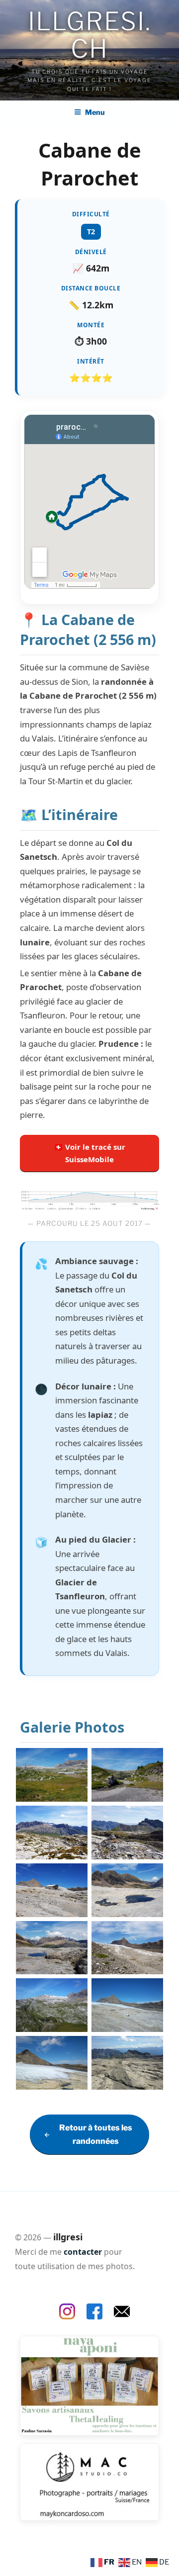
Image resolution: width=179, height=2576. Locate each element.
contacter (83, 2252)
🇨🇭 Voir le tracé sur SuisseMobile (89, 1153)
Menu (95, 112)
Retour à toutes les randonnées (96, 2134)
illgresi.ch (89, 35)
